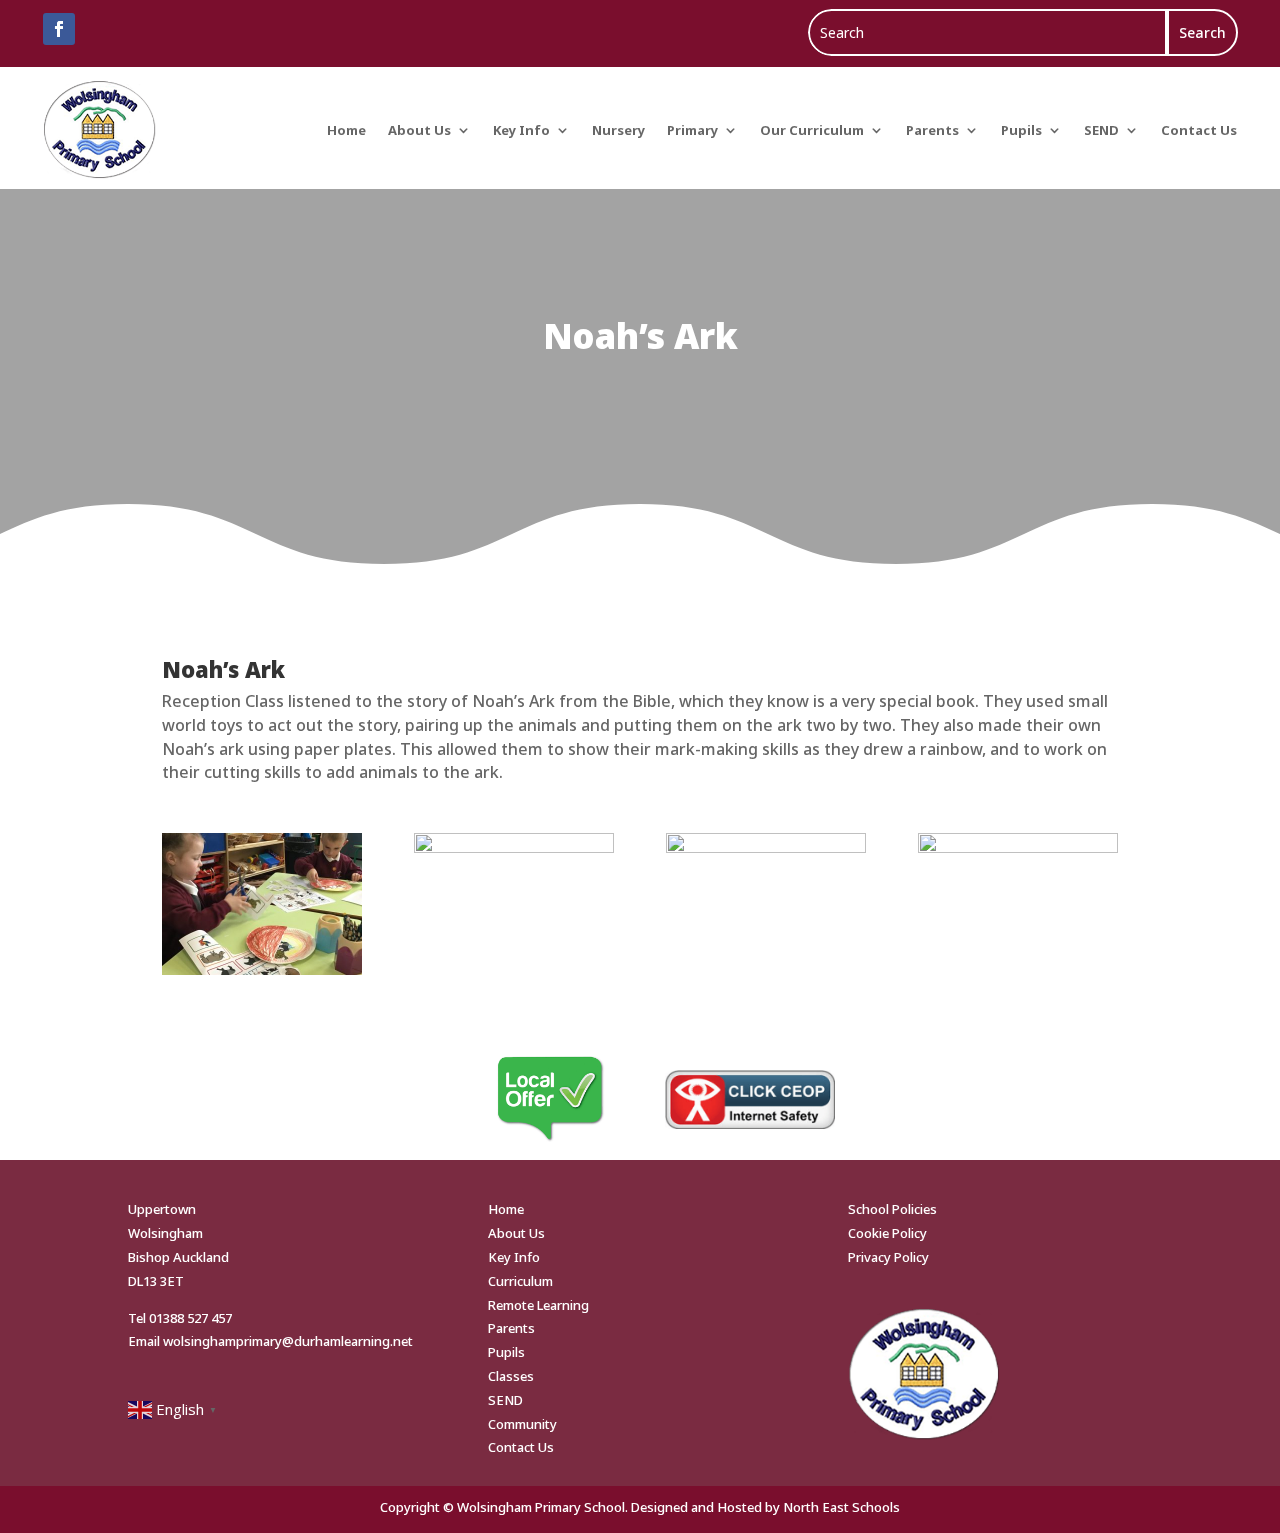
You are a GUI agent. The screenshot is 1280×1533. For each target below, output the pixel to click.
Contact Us (1199, 130)
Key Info (521, 130)
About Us (419, 130)
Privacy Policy (888, 1257)
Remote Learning (538, 1305)
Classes (511, 1376)
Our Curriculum (812, 130)
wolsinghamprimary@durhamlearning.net (288, 1341)
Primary (692, 130)
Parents (932, 130)
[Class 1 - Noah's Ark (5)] (1017, 847)
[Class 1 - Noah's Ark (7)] (765, 847)
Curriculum (520, 1281)
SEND (1101, 130)
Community (522, 1424)
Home (346, 130)
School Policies (892, 1209)
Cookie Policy (887, 1233)
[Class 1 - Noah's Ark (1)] (261, 969)
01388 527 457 (190, 1318)
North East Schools (841, 1507)
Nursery (618, 130)
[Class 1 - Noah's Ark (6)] (513, 847)
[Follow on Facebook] (59, 29)
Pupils (1021, 130)
